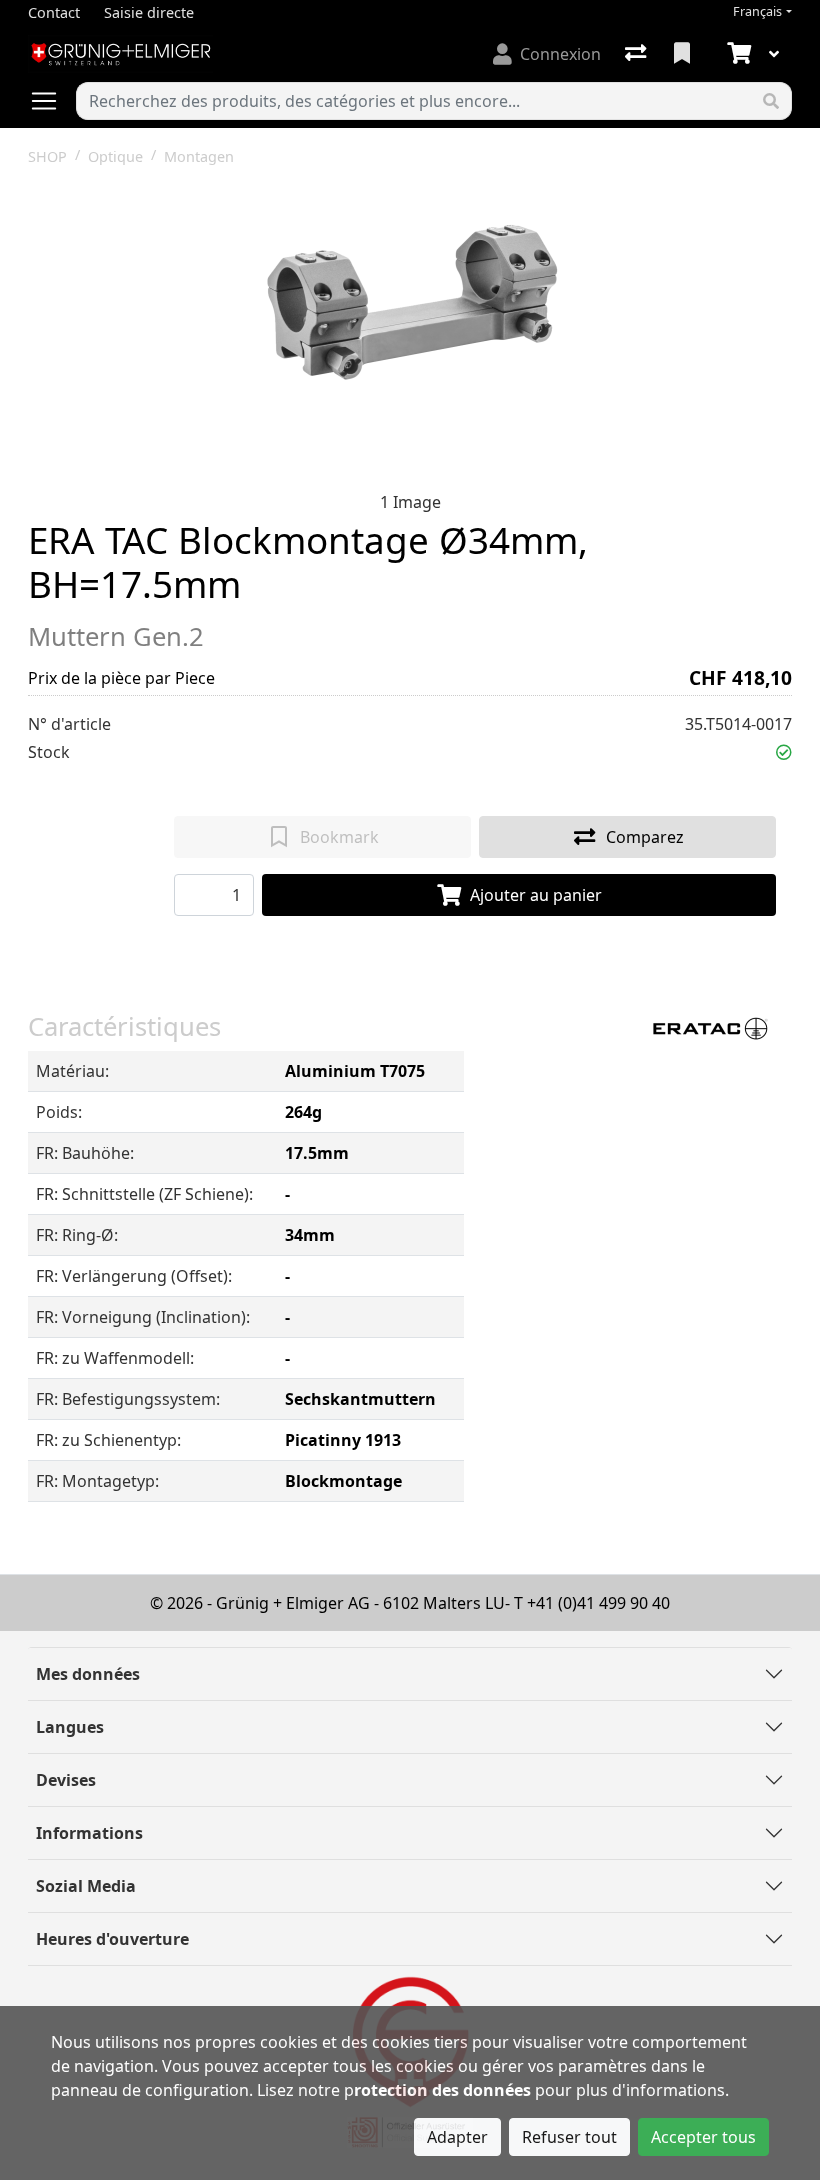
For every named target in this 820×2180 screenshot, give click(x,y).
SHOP (47, 156)
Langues (70, 1727)
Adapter (457, 2137)
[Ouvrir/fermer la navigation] (52, 101)
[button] (784, 752)
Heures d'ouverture (112, 1939)
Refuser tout (569, 2137)
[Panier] (737, 54)
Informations (89, 1833)
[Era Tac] (707, 1027)
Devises (66, 1780)
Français (757, 11)
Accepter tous (703, 2137)
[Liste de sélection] (684, 54)
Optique (115, 156)
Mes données (88, 1674)
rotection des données (442, 2090)
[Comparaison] (637, 54)
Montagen (199, 156)
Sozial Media (86, 1886)
